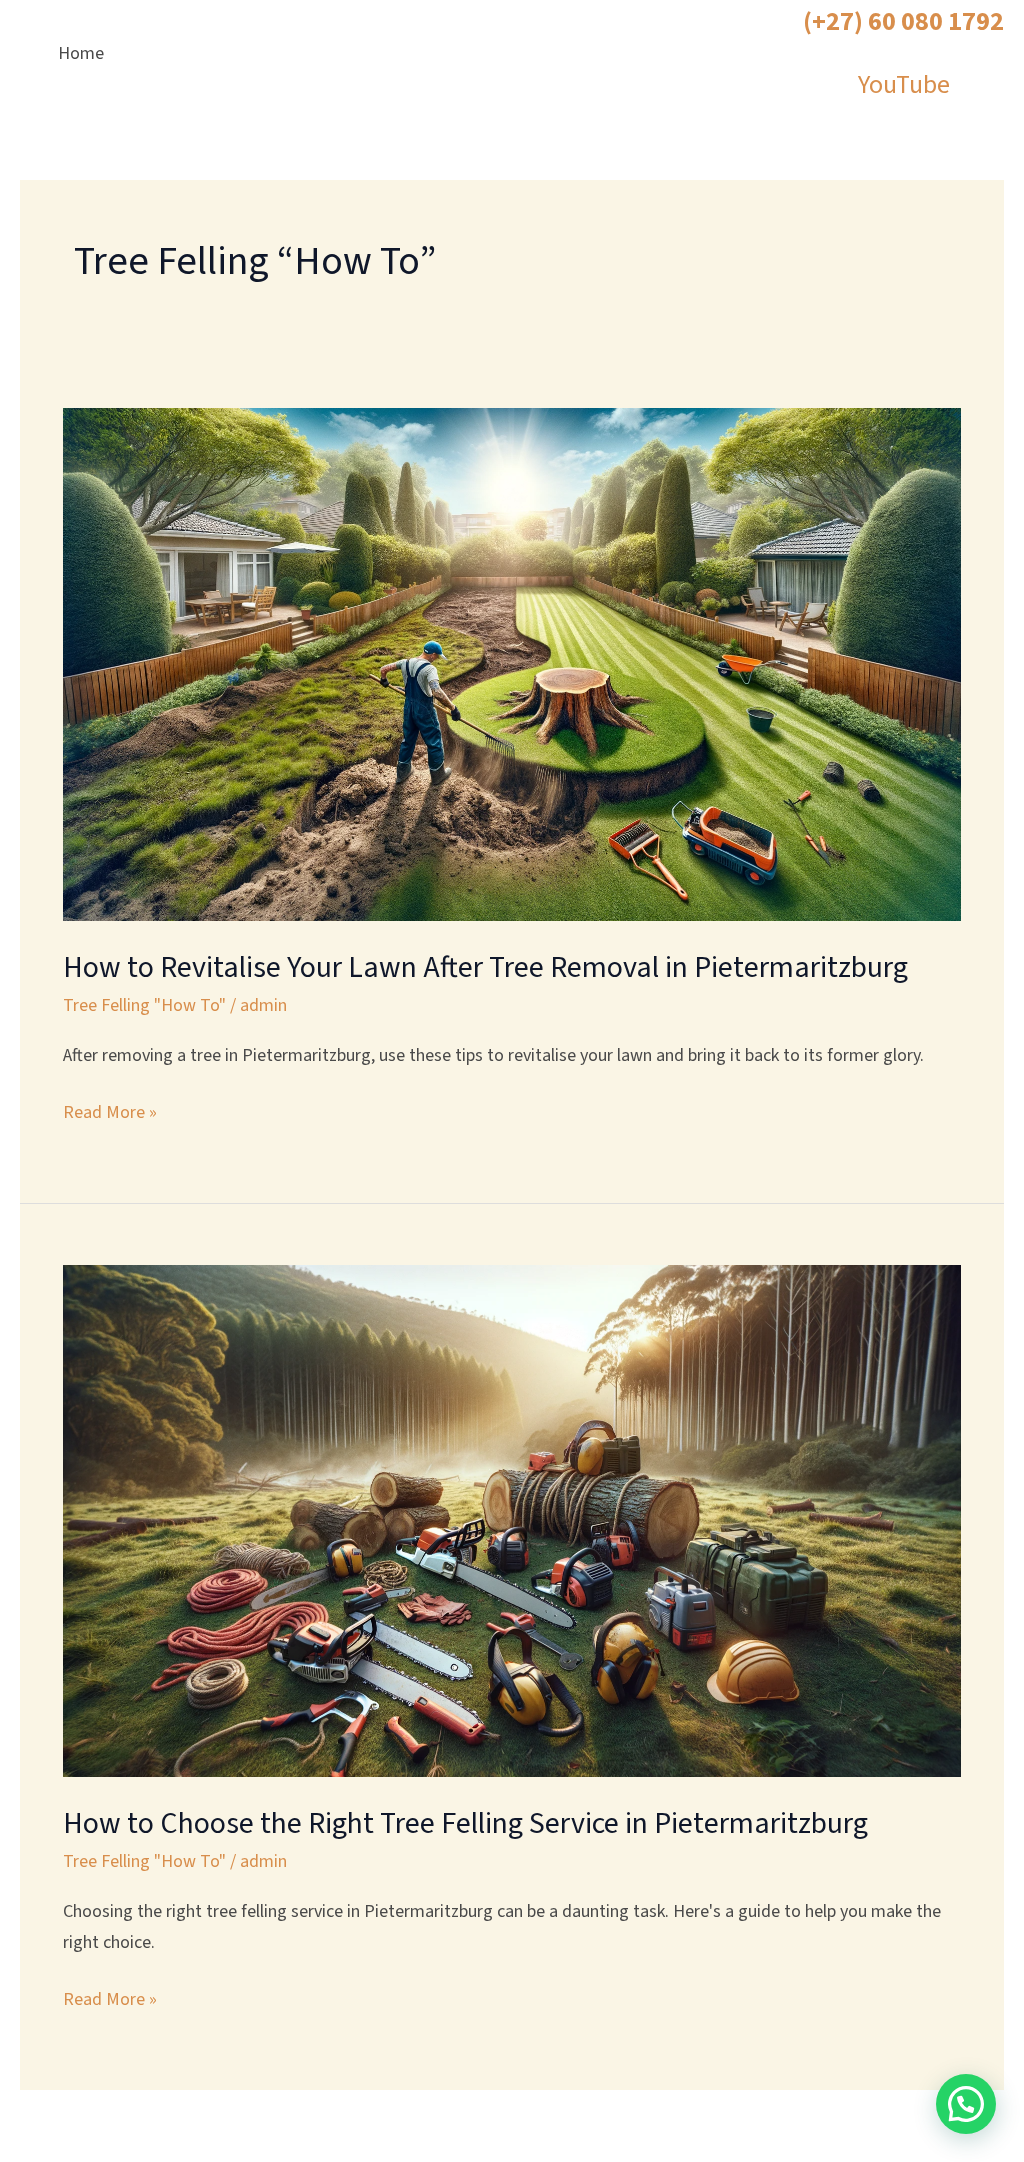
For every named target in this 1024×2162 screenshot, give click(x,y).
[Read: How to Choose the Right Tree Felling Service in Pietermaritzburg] (512, 1519)
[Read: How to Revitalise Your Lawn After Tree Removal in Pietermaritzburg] (512, 663)
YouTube (904, 84)
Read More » (110, 1111)
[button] (966, 2104)
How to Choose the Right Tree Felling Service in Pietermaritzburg (465, 1823)
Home (81, 53)
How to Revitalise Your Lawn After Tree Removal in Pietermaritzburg (485, 967)
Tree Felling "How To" (144, 1005)
